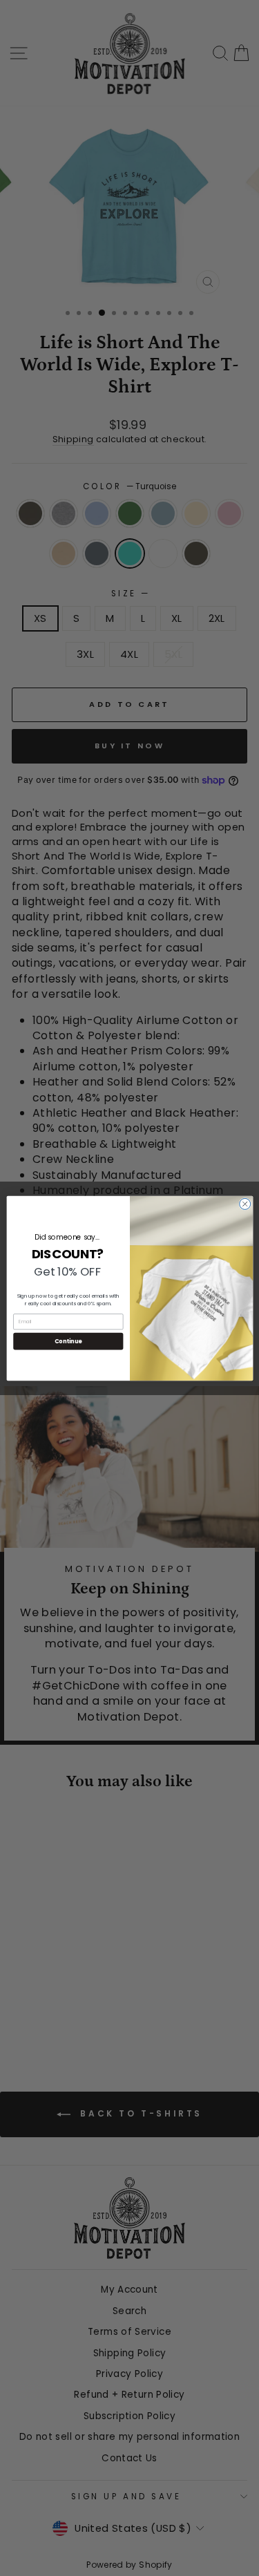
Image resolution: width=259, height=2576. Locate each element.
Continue (68, 1341)
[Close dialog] (244, 1204)
